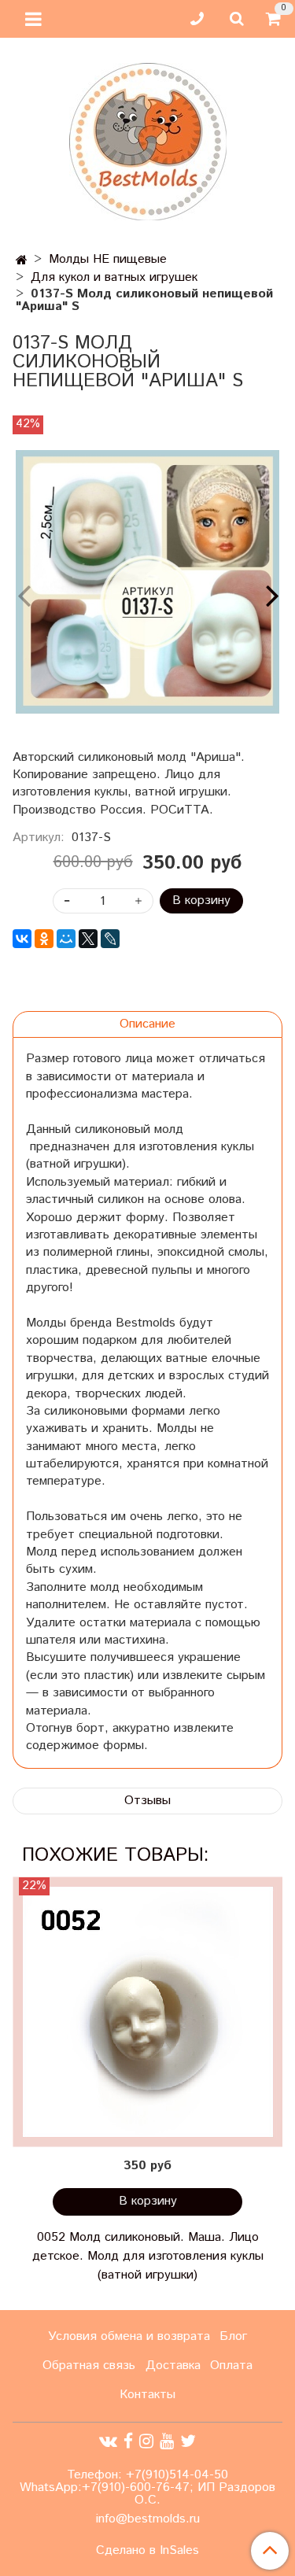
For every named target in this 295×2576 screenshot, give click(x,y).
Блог (233, 2336)
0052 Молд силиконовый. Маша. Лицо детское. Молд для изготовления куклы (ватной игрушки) (148, 2256)
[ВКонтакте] (22, 939)
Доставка (173, 2366)
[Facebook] (128, 2442)
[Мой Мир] (66, 939)
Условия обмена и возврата (129, 2336)
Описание (147, 1024)
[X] (88, 939)
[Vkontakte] (108, 2442)
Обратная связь (89, 2366)
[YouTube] (167, 2442)
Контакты (147, 2395)
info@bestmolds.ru (148, 2519)
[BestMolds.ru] (148, 140)
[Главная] (22, 261)
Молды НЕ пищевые (108, 259)
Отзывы (147, 1801)
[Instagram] (146, 2442)
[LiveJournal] (110, 939)
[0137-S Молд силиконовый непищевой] (147, 582)
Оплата (231, 2366)
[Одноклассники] (44, 939)
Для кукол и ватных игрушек (114, 277)
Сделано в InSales (147, 2551)
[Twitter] (188, 2442)
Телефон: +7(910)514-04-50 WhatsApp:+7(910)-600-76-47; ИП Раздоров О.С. (147, 2487)
